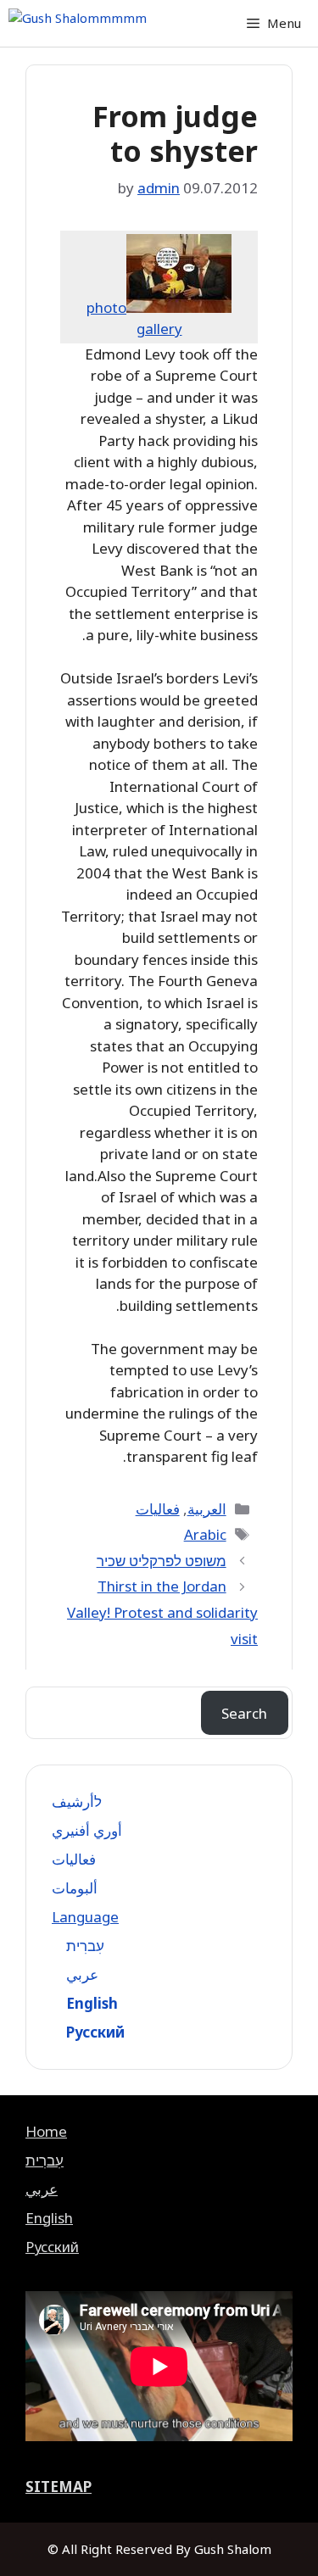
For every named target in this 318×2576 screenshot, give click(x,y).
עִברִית (85, 1946)
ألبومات (75, 1888)
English (92, 2003)
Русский (95, 2032)
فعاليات (158, 1509)
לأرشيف (77, 1801)
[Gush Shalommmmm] (78, 23)
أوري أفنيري (87, 1830)
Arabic (205, 1534)
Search (244, 1713)
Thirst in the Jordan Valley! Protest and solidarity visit (162, 1612)
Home (46, 2131)
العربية (207, 1509)
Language (85, 1917)
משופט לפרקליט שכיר (162, 1561)
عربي (82, 1974)
